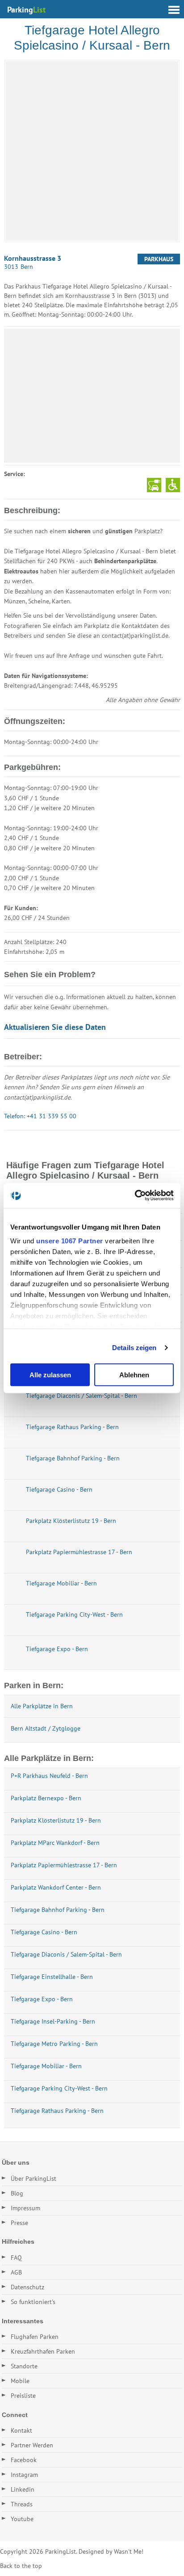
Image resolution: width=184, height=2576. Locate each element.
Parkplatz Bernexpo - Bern (46, 1798)
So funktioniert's (33, 2302)
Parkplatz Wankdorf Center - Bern (56, 1887)
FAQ (16, 2258)
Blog (17, 2193)
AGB (16, 2272)
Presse (19, 2223)
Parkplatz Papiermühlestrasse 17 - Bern (64, 1865)
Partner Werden (32, 2445)
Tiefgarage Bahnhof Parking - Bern (58, 1910)
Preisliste (23, 2396)
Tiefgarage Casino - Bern (44, 1932)
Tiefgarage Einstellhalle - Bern (52, 1977)
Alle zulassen (50, 1374)
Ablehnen (134, 1374)
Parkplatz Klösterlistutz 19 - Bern (56, 1820)
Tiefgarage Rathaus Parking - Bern (57, 2111)
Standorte (24, 2366)
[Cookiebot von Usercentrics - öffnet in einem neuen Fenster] (135, 1196)
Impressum (25, 2208)
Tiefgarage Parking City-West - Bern (59, 2088)
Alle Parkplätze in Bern (42, 1706)
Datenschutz (27, 2287)
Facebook (24, 2460)
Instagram (24, 2475)
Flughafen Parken (35, 2337)
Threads (22, 2504)
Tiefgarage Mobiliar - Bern (46, 2066)
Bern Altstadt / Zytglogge (46, 1728)
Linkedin (23, 2489)
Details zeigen (134, 1348)
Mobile (20, 2381)
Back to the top (21, 2566)
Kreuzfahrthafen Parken (43, 2351)
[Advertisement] (92, 396)
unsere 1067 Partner (70, 1241)
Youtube (22, 2519)
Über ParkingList (33, 2179)
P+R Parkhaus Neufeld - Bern (49, 1776)
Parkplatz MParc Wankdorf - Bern (55, 1843)
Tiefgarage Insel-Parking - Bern (53, 2021)
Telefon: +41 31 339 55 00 (40, 1116)
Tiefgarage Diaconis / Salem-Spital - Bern (66, 1954)
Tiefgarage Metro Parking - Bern (54, 2044)
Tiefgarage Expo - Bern (42, 1999)
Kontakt (21, 2430)
